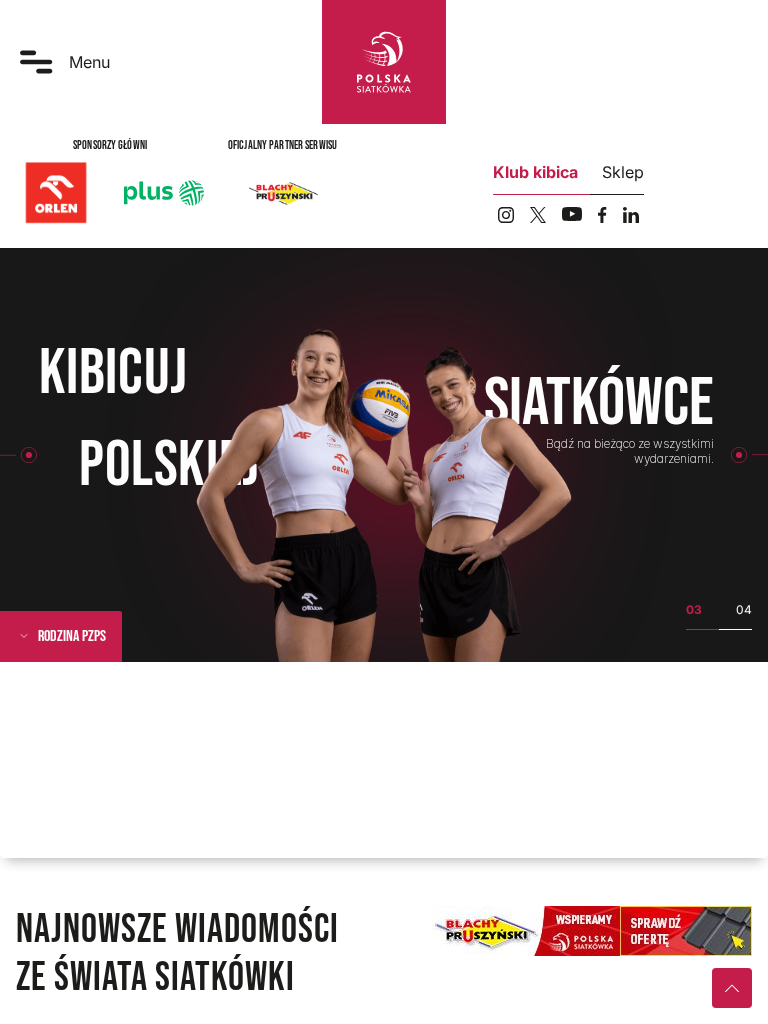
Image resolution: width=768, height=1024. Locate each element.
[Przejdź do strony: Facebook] (602, 215)
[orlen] (56, 193)
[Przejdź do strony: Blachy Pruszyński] (283, 193)
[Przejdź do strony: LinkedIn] (631, 215)
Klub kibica (535, 172)
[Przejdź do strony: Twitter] (538, 215)
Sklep (623, 172)
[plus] (164, 193)
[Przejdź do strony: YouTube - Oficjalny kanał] (572, 214)
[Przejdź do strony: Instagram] (506, 215)
